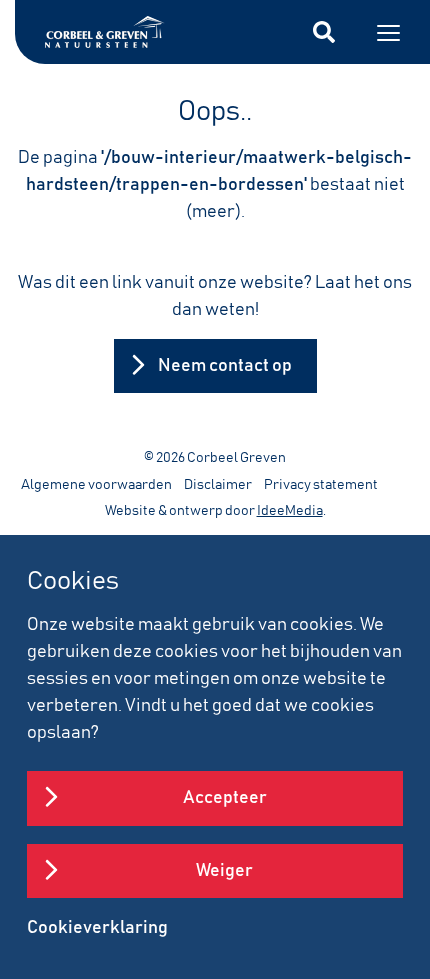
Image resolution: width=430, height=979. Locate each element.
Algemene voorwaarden (96, 485)
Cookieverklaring (97, 928)
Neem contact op (225, 366)
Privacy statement (321, 485)
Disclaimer (218, 485)
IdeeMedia (290, 511)
